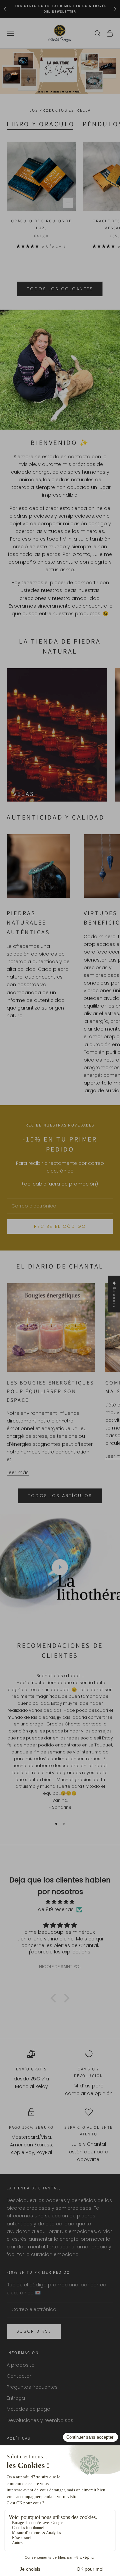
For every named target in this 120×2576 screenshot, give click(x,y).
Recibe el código (60, 1226)
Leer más (18, 1472)
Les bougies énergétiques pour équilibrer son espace (50, 1391)
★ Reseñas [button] (114, 1294)
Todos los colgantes (60, 289)
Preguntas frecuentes (32, 2387)
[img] (60, 1902)
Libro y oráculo (41, 124)
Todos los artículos (60, 1496)
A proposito (21, 2365)
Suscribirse (34, 2331)
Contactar (19, 2376)
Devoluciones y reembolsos (40, 2420)
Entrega (16, 2398)
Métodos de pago (28, 2409)
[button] (55, 1998)
